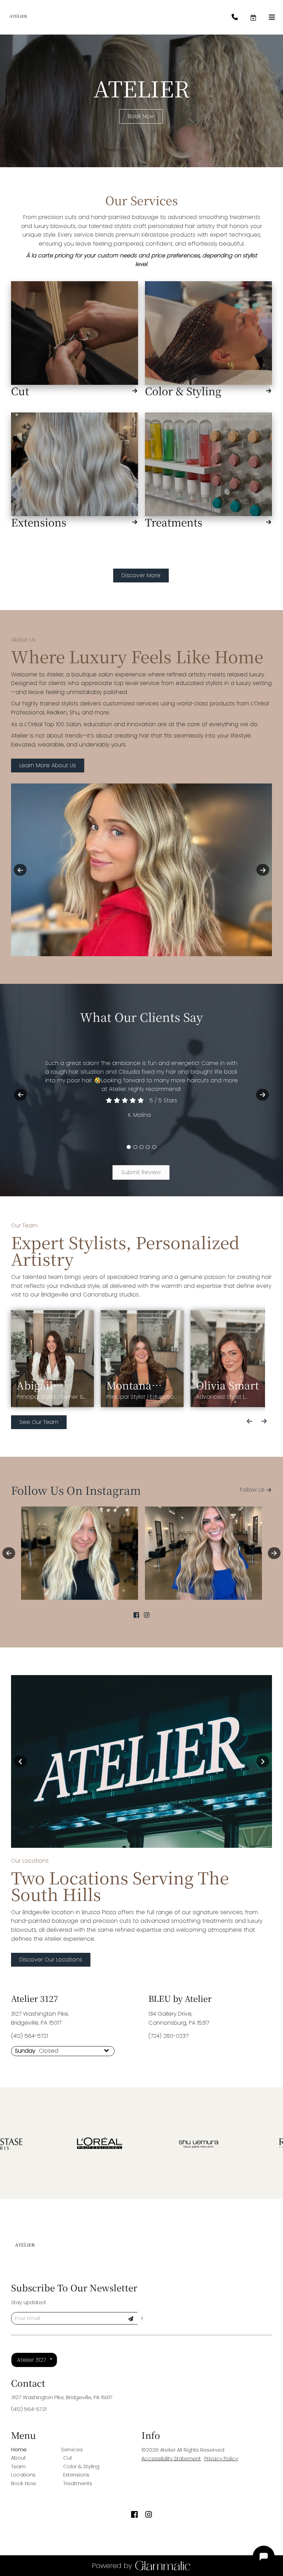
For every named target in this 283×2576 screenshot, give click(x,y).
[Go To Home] (18, 17)
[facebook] (136, 1615)
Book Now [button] (141, 116)
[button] (259, 17)
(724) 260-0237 (168, 2036)
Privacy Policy (221, 2458)
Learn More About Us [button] (48, 765)
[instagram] (147, 1615)
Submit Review (141, 1172)
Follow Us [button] (252, 1490)
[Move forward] (264, 1421)
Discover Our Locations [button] (51, 1960)
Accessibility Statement (171, 2458)
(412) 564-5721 (30, 2036)
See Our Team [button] (39, 1422)
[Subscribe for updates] (130, 2318)
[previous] (20, 870)
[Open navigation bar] (272, 17)
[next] (263, 870)
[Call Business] (241, 17)
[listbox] (34, 2360)
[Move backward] (250, 1421)
